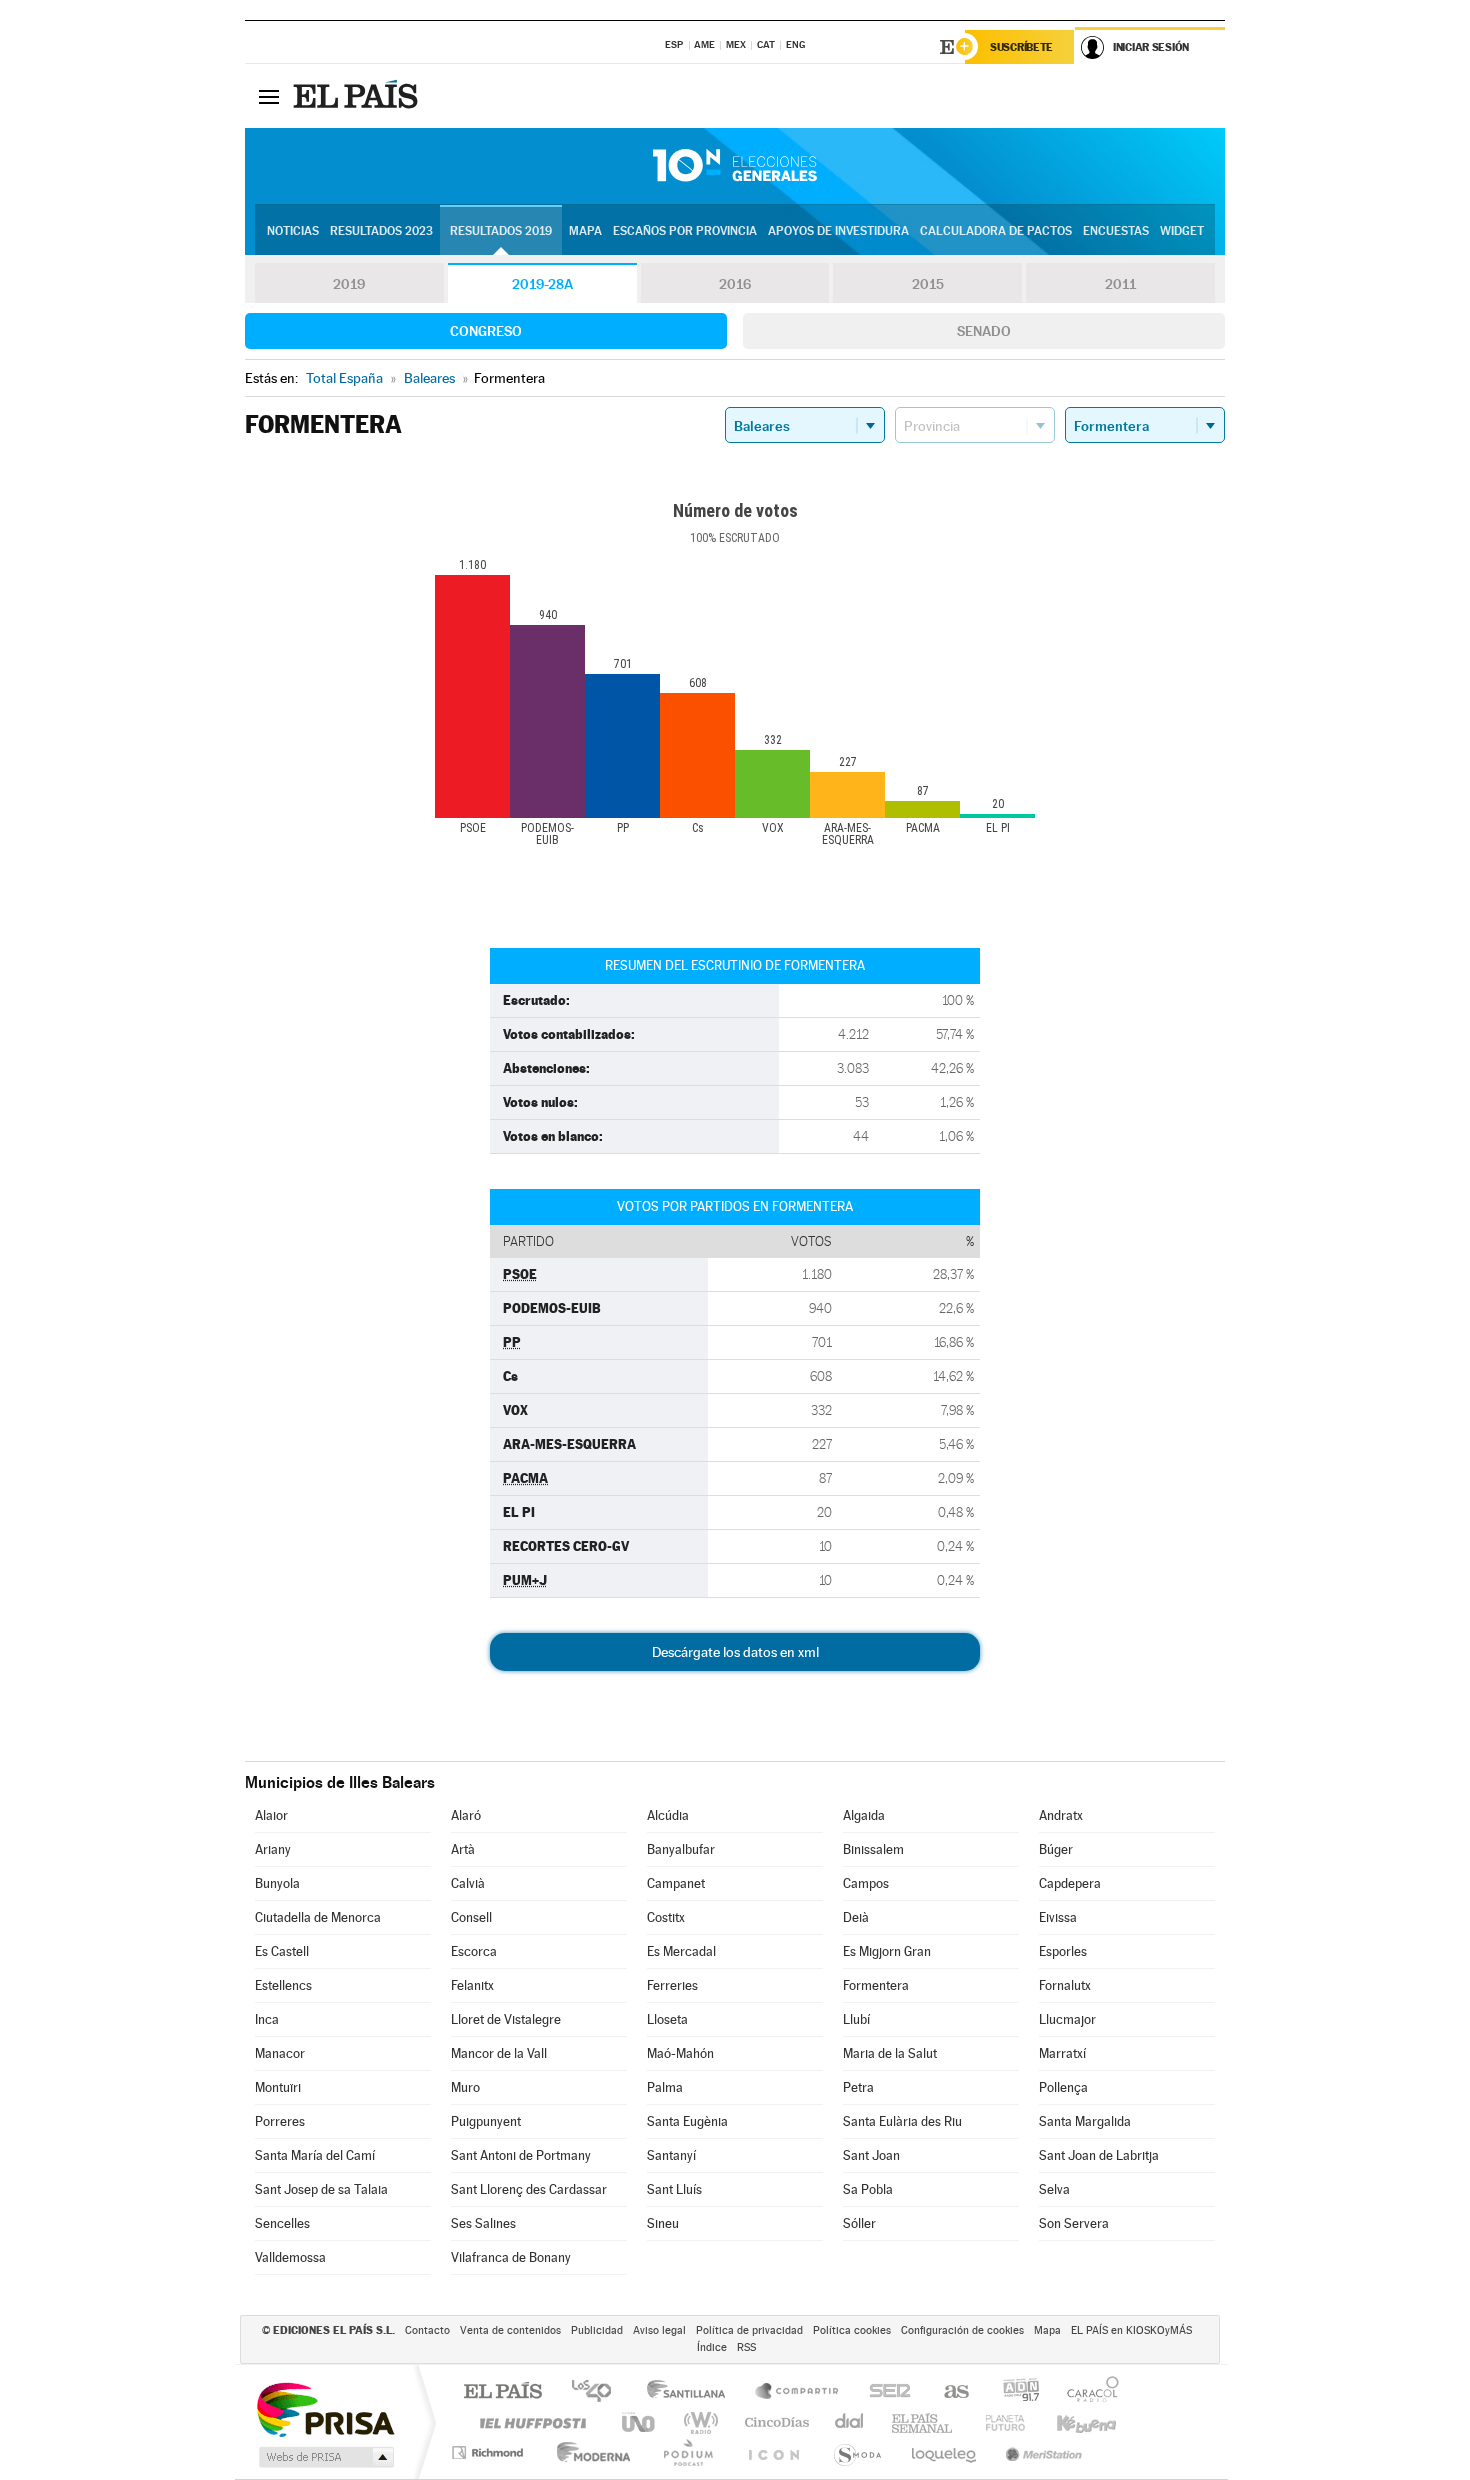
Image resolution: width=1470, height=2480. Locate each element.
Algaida (864, 1815)
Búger (1056, 1849)
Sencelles (282, 2223)
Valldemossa (290, 2257)
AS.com (947, 2392)
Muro (465, 2087)
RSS (746, 2347)
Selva (1054, 2189)
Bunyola (277, 1883)
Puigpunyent (486, 2121)
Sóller (859, 2223)
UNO (640, 2422)
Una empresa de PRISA (325, 2408)
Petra (858, 2087)
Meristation (1041, 2452)
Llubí (856, 2019)
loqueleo (945, 2452)
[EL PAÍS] (358, 96)
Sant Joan (871, 2155)
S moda (856, 2452)
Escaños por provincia (685, 231)
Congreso (486, 331)
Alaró (466, 1815)
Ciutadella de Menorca (318, 1917)
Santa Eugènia (687, 2121)
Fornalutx (1065, 1985)
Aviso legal (659, 2330)
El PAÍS (502, 2392)
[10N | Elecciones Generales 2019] (735, 166)
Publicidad (597, 2330)
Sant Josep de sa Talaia (321, 2189)
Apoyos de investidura (838, 231)
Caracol (1087, 2392)
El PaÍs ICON (773, 2452)
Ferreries (672, 1985)
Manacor (280, 2053)
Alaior (271, 1815)
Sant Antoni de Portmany (521, 2155)
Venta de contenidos (510, 2330)
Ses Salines (483, 2223)
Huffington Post (529, 2422)
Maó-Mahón (680, 2053)
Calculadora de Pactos (996, 231)
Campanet (676, 1883)
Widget (1182, 231)
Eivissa (1058, 1917)
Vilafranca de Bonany (511, 2257)
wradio (697, 2422)
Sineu (663, 2223)
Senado (984, 331)
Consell (471, 1917)
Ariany (273, 1849)
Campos (866, 1883)
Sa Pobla (868, 2189)
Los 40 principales (598, 2392)
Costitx (666, 1917)
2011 (1120, 284)
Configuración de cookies (962, 2330)
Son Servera (1074, 2223)
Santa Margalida (1085, 2121)
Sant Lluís (674, 2189)
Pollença (1063, 2087)
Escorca (474, 1951)
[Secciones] (269, 96)
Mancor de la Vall (499, 2053)
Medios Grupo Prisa (324, 2457)
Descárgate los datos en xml (735, 1652)
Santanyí (671, 2155)
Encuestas (1116, 231)
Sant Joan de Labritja (1099, 2155)
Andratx (1061, 1815)
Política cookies (852, 2330)
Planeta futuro (997, 2422)
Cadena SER (884, 2392)
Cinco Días (774, 2422)
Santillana (692, 2392)
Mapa (585, 231)
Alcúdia (668, 1815)
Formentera (876, 1985)
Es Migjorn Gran (887, 1951)
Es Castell (282, 1951)
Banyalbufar (681, 1849)
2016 (735, 284)
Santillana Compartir (798, 2392)
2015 (928, 284)
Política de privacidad (749, 2330)
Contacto (427, 2330)
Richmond (490, 2452)
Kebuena (1069, 2422)
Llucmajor (1067, 2019)
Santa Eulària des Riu (902, 2121)
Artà (463, 1849)
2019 (349, 284)
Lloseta (667, 2019)
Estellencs (283, 1985)
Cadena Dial (850, 2422)
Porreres (280, 2121)
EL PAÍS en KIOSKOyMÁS (1131, 2330)
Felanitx (472, 1985)
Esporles (1063, 1951)
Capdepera (1070, 1883)
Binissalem (873, 1849)
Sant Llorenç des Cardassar (529, 2189)
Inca (267, 2019)
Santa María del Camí (315, 2155)
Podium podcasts (687, 2452)
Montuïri (278, 2087)
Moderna (588, 2452)
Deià (856, 1917)
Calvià (468, 1883)
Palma (665, 2087)
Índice (712, 2347)
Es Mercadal (681, 1951)
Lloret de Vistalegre (506, 2019)
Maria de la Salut (890, 2053)
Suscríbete (1021, 47)
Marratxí (1062, 2053)
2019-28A (542, 284)
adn (1013, 2392)
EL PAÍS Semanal (923, 2422)
